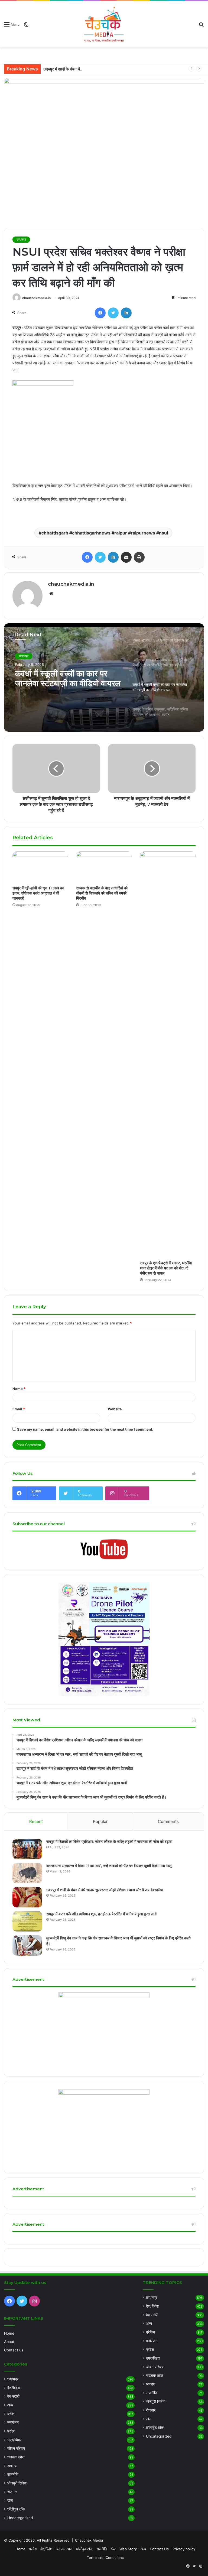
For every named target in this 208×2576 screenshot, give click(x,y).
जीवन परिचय (16, 2448)
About (9, 2342)
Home (9, 2333)
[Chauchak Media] (104, 24)
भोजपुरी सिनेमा (17, 2483)
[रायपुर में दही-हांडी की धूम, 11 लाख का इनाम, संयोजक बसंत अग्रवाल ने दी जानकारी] (40, 867)
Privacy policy (184, 2549)
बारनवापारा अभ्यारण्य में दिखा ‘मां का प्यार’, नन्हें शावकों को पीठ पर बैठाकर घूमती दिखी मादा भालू (109, 1866)
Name (19, 1389)
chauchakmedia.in (36, 298)
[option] (104, 678)
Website (115, 1409)
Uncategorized (20, 2518)
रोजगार (12, 2492)
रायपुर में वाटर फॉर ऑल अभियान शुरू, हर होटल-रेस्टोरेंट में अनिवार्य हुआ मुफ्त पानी (101, 1914)
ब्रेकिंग (12, 2414)
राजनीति (13, 2474)
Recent (36, 1821)
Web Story (128, 2549)
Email (19, 1409)
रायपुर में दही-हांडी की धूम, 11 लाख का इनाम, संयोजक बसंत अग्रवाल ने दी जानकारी (38, 893)
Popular (100, 1821)
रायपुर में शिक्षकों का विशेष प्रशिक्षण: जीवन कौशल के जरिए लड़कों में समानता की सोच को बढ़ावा (109, 1842)
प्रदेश (11, 2431)
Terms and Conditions (105, 2558)
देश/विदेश (14, 2388)
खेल (10, 2500)
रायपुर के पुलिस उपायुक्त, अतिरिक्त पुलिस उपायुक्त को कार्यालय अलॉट (65, 679)
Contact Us (159, 2549)
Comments (168, 1821)
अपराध (12, 2466)
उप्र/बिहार (14, 2440)
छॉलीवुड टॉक (16, 2509)
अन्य (10, 2405)
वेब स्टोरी (13, 2396)
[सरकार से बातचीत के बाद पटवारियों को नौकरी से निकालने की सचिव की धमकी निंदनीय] (104, 867)
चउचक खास (16, 2457)
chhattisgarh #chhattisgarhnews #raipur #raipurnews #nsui (105, 533)
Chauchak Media (89, 2540)
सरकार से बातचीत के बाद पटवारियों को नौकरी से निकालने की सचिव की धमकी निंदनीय (102, 893)
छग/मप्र (21, 239)
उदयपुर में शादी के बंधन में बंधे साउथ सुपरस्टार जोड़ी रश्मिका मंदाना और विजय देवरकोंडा (106, 69)
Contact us (14, 2350)
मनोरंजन (13, 2422)
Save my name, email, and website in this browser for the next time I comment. (85, 1429)
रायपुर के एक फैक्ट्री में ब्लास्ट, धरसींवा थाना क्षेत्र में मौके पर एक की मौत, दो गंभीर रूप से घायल (166, 1268)
